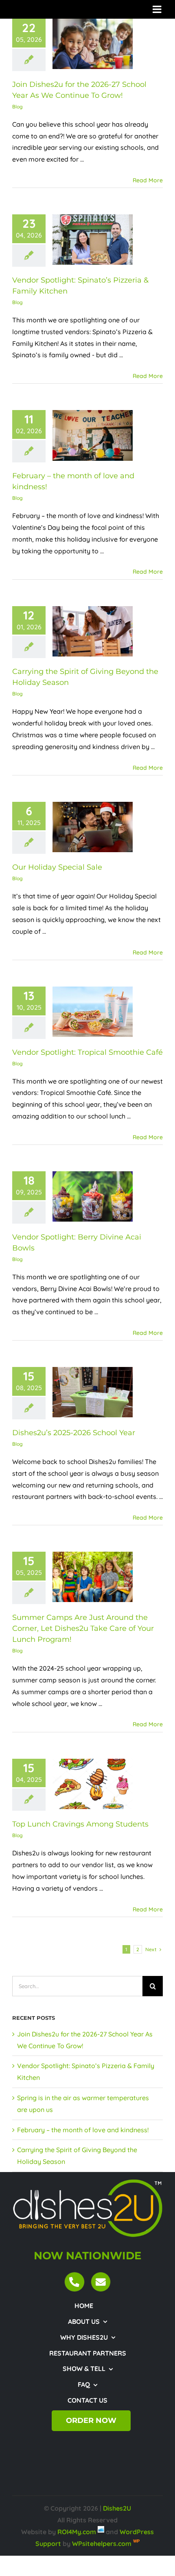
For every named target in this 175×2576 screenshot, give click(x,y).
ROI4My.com (77, 2532)
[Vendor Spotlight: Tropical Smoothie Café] (93, 1012)
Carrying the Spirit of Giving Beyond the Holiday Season (83, 631)
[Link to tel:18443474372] (74, 2282)
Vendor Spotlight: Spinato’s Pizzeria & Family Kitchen (83, 240)
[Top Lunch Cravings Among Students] (93, 1784)
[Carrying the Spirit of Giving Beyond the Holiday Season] (93, 631)
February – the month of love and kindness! (83, 435)
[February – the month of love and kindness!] (93, 435)
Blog (17, 107)
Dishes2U (117, 2508)
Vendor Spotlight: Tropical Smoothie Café (83, 1012)
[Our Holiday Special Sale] (93, 827)
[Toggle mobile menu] (158, 9)
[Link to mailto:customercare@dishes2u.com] (101, 2282)
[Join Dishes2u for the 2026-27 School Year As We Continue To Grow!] (93, 44)
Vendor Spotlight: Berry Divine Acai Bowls (83, 1197)
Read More (148, 180)
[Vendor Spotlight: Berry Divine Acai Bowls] (93, 1196)
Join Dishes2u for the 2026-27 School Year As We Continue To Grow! (83, 44)
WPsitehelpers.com (103, 2544)
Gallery (102, 44)
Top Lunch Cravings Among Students (83, 1784)
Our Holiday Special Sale (83, 827)
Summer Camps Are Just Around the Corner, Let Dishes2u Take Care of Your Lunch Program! (83, 1577)
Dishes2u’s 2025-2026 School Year (83, 1392)
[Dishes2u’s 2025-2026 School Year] (93, 1392)
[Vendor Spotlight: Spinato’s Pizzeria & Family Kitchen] (93, 240)
